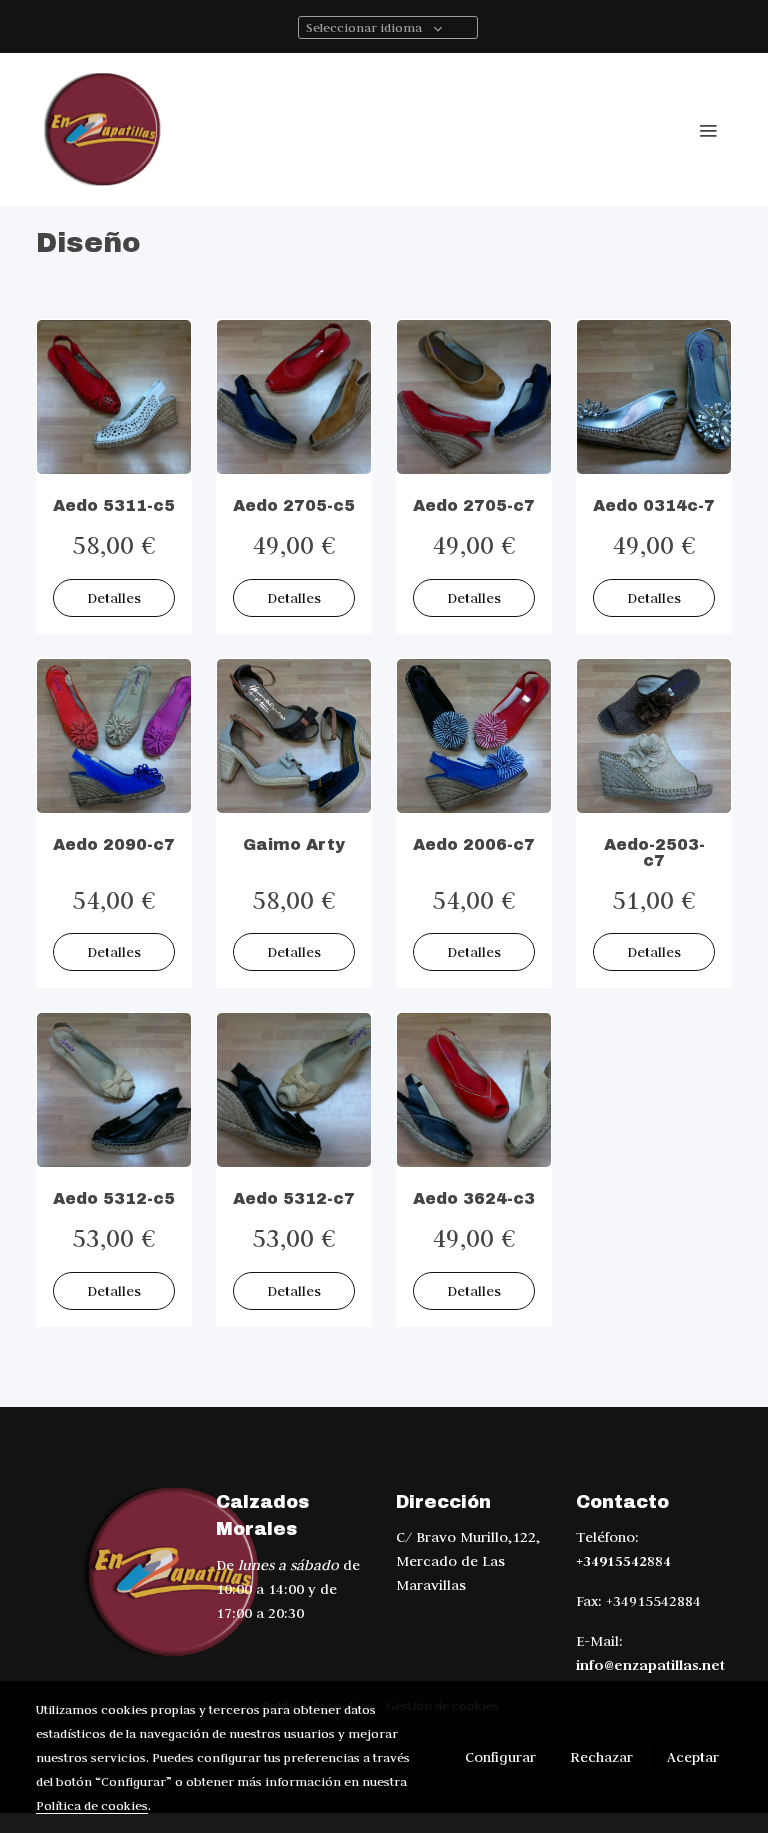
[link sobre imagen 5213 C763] (294, 1090)
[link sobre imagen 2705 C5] (294, 397)
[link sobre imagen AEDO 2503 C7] (654, 736)
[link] (104, 129)
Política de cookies (92, 1805)
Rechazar (601, 1757)
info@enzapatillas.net (650, 1664)
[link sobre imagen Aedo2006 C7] (474, 736)
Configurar (500, 1757)
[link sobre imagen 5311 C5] (114, 397)
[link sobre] (114, 1572)
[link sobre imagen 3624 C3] (474, 1090)
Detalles (114, 598)
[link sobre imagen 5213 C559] (114, 1090)
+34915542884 (623, 1560)
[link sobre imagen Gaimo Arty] (294, 736)
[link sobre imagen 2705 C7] (474, 397)
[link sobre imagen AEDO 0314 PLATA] (654, 397)
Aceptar (693, 1757)
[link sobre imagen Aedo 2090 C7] (114, 736)
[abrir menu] (708, 130)
